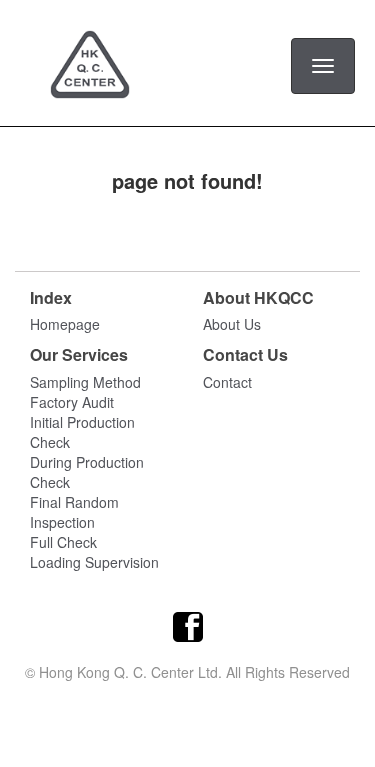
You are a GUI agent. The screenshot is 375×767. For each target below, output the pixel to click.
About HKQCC (258, 298)
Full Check (63, 542)
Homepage (65, 324)
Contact (227, 382)
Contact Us (245, 355)
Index (51, 298)
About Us (232, 324)
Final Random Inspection (74, 512)
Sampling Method (85, 382)
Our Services (79, 355)
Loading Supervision (94, 562)
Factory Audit (72, 402)
